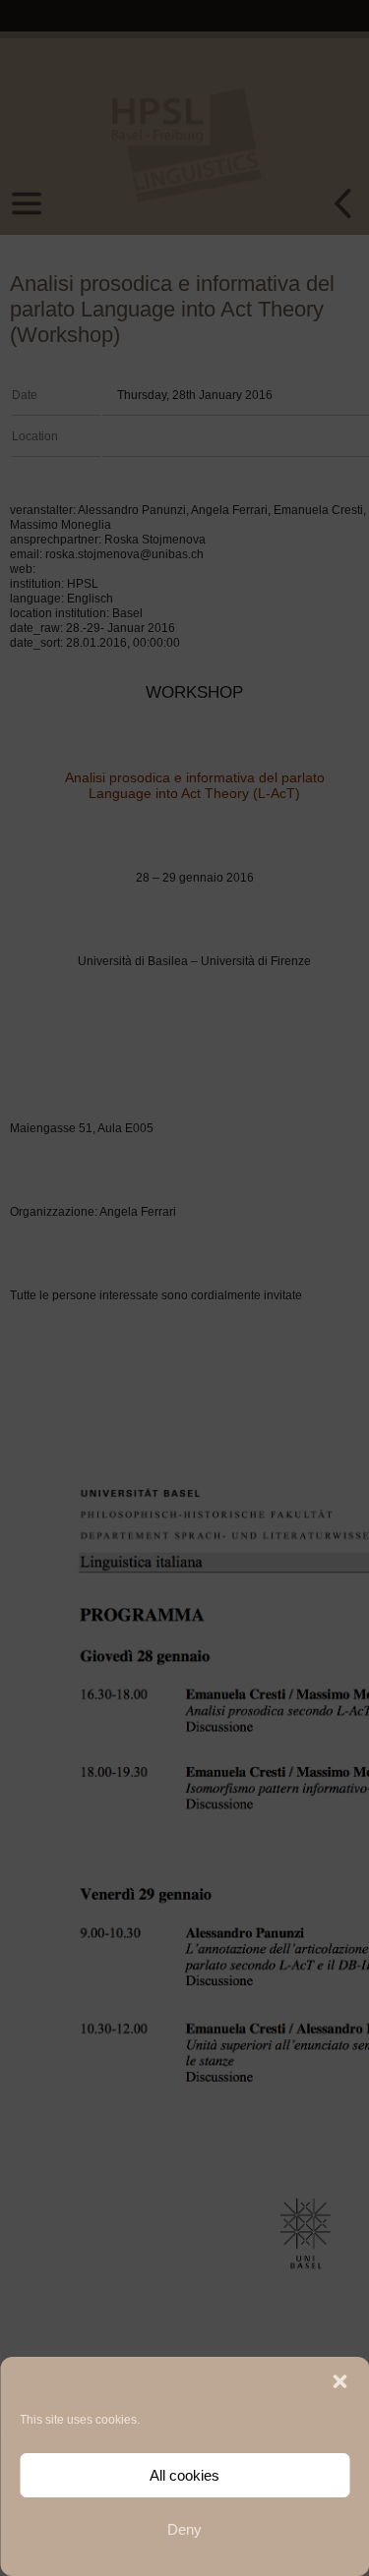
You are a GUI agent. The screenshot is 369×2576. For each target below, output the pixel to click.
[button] (339, 2381)
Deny (184, 2529)
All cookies (184, 2475)
